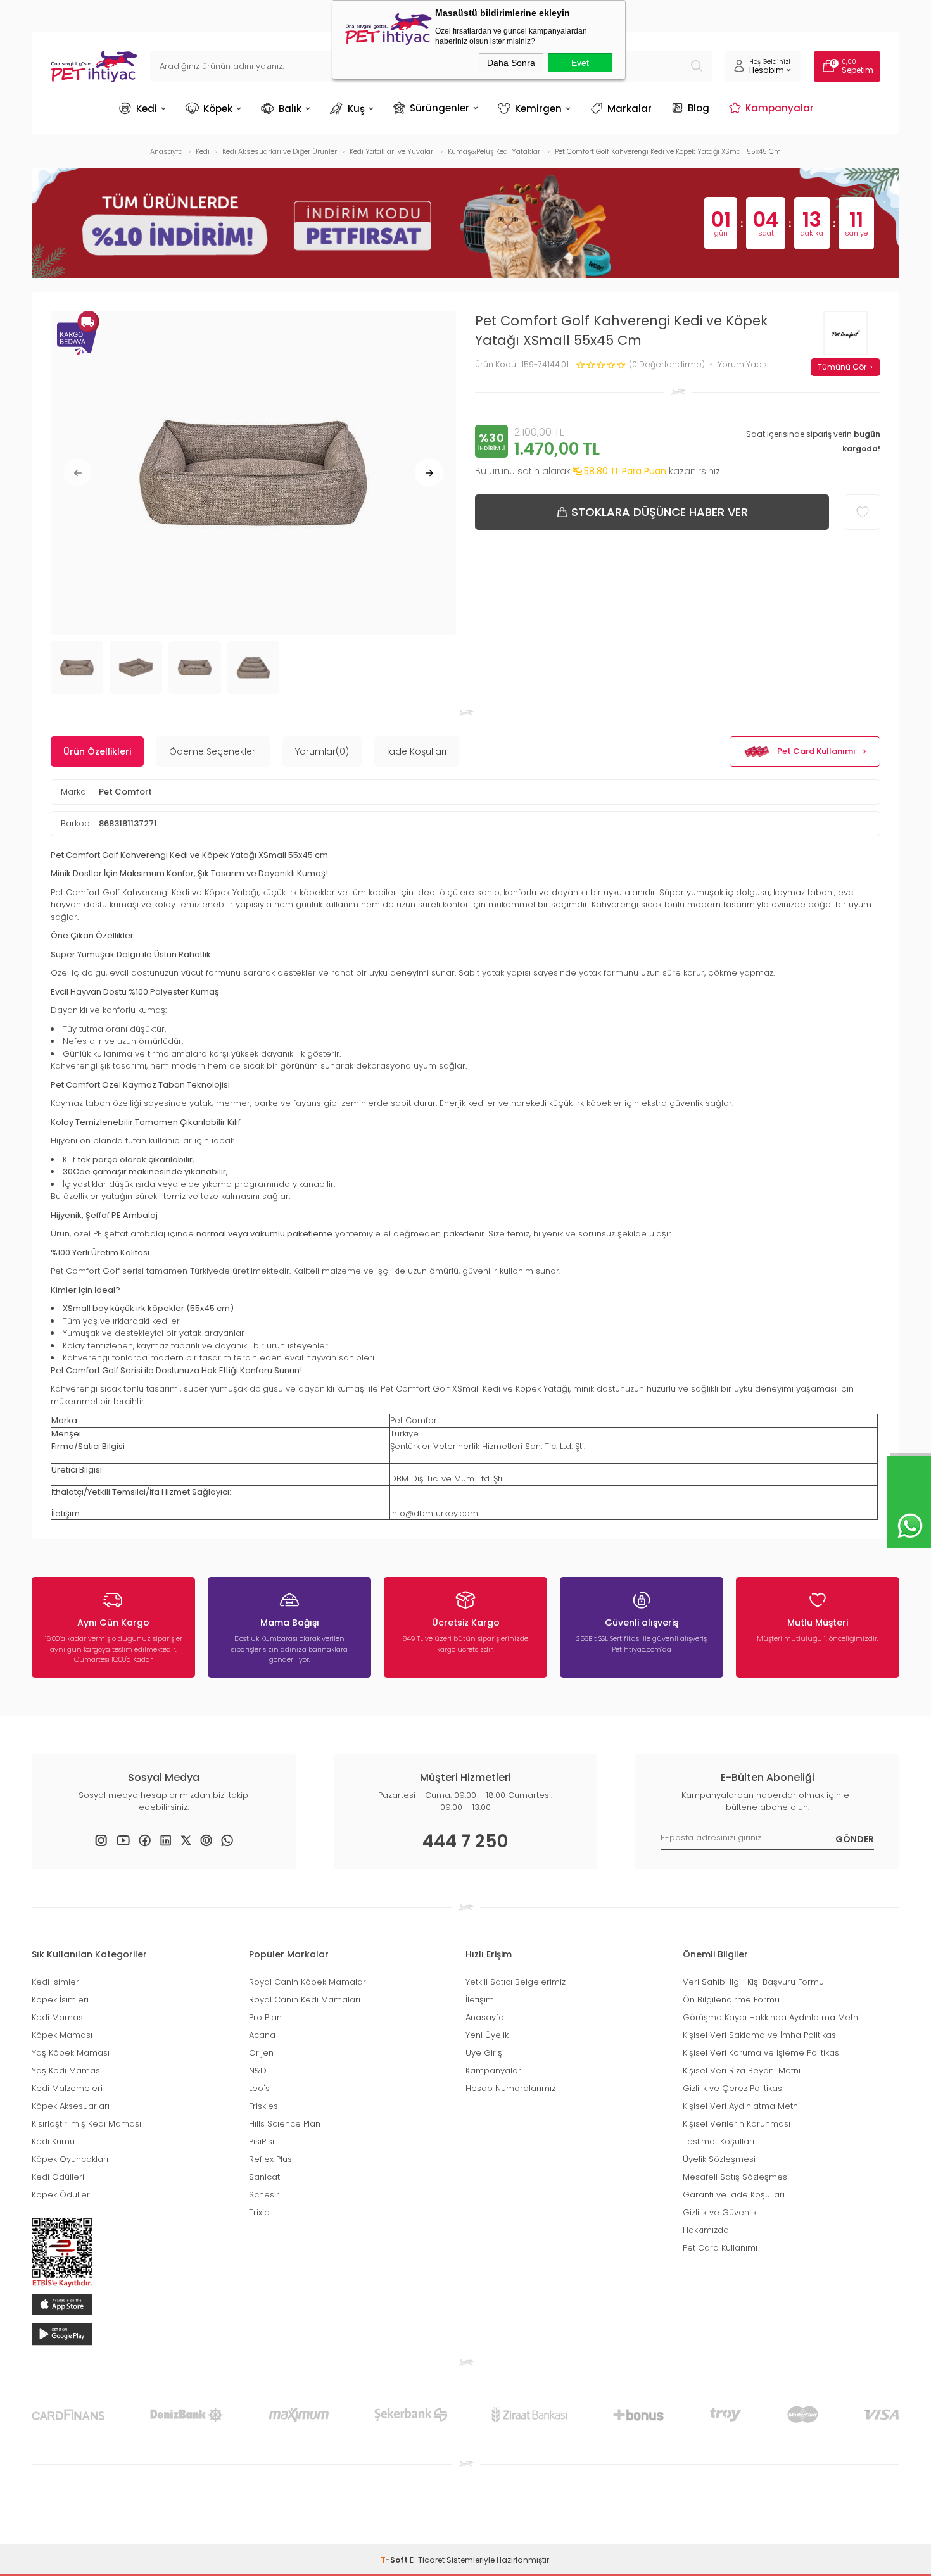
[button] (78, 473)
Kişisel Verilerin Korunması (737, 2124)
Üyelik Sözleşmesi (719, 2159)
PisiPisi (262, 2141)
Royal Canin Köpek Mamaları (308, 1982)
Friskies (263, 2106)
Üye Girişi (485, 2053)
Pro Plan (265, 2017)
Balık (290, 109)
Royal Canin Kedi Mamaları (305, 2000)
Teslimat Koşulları (719, 2141)
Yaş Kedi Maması (67, 2070)
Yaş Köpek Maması (71, 2053)
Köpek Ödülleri (62, 2195)
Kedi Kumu (53, 2141)
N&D (258, 2070)
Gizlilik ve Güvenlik (720, 2212)
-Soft (395, 2560)
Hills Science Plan (285, 2124)
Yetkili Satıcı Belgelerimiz (516, 1982)
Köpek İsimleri (60, 2000)
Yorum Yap (741, 365)
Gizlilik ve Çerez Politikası (733, 2088)
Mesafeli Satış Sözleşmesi (736, 2177)
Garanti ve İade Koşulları (734, 2195)
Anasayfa (485, 2017)
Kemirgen (538, 109)
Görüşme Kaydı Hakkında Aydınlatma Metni (771, 2017)
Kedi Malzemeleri (67, 2088)
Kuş (356, 109)
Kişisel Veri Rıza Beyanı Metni (742, 2070)
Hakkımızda (706, 2230)
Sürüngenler (440, 108)
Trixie (259, 2212)
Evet (580, 63)
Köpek (218, 109)
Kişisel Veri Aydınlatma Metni (741, 2106)
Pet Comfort (125, 792)
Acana (262, 2035)
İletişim (480, 2000)
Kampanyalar (780, 108)
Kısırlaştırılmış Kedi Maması (86, 2124)
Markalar (630, 109)
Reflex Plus (270, 2159)
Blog (699, 108)
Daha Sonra (511, 63)
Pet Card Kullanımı (816, 751)
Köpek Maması (62, 2035)
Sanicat (264, 2177)
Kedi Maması (58, 2017)
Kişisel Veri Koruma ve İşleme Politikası (762, 2053)
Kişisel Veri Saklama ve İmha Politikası (760, 2035)
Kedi (147, 109)
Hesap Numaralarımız (510, 2088)
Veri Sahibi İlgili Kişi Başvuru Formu (753, 1982)
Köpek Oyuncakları (70, 2159)
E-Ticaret (427, 2560)
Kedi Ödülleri (58, 2177)
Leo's (259, 2088)
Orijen (261, 2053)
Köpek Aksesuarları (71, 2106)
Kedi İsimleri (56, 1982)
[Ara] (697, 66)
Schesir (264, 2195)
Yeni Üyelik (487, 2035)
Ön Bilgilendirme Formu (731, 2000)
